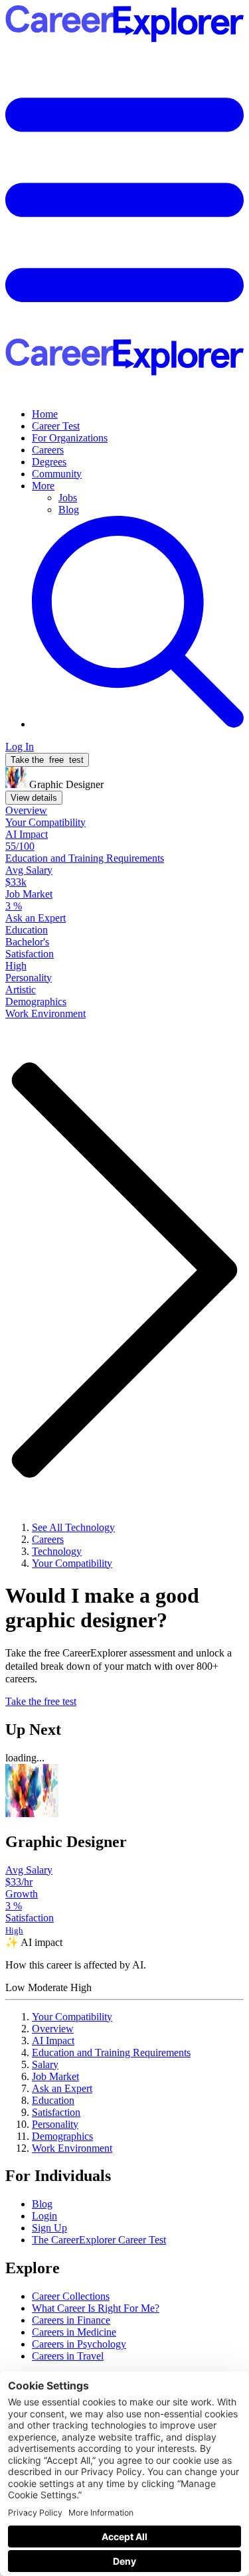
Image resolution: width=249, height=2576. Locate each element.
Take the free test (41, 1701)
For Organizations (70, 438)
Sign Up (49, 2228)
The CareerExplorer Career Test (99, 2240)
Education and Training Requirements (111, 2053)
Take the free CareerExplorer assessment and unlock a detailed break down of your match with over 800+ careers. (119, 1665)
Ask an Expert (62, 2088)
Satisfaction (56, 2112)
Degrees (49, 462)
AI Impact (53, 2041)
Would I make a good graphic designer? (102, 1608)
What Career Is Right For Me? (96, 2308)
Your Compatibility (72, 2017)
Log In (20, 747)
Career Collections (71, 2296)
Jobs (68, 498)
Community (57, 474)
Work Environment (72, 2148)
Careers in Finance (71, 2320)
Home (45, 414)
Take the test (47, 760)
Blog (69, 510)
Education (53, 2100)
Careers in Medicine (74, 2332)
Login (44, 2216)
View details (34, 798)
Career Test (56, 426)
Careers (48, 450)
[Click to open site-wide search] (138, 724)
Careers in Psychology (79, 2344)
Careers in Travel (68, 2356)
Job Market (55, 2076)
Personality (55, 2124)
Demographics (62, 2136)
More (43, 486)
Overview (53, 2029)
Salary (45, 2064)
